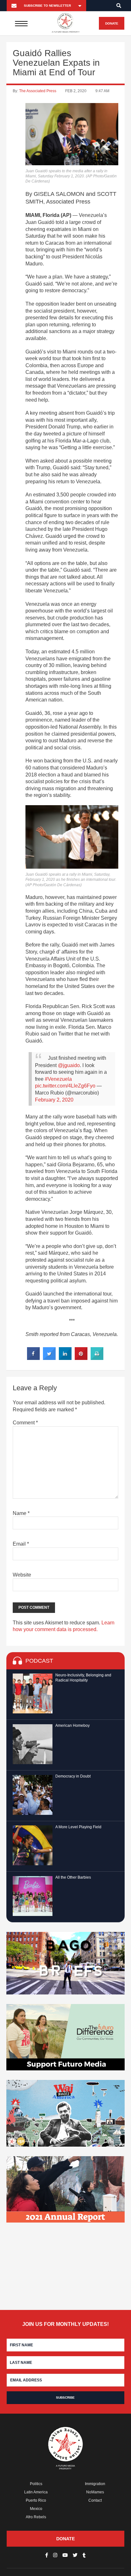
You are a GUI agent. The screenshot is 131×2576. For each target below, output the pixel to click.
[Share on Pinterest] (81, 1358)
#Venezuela (58, 1079)
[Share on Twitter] (49, 1358)
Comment (25, 1423)
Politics (36, 2484)
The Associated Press (38, 91)
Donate (112, 23)
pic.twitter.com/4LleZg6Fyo (65, 1086)
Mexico (36, 2509)
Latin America (36, 2492)
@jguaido (69, 1065)
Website (22, 1575)
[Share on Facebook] (33, 1358)
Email (21, 1544)
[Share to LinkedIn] (65, 1358)
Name (21, 1513)
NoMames (95, 2492)
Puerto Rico (36, 2500)
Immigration (95, 2484)
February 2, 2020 (54, 1100)
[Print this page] (97, 1358)
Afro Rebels (36, 2517)
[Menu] (21, 23)
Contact (95, 2500)
